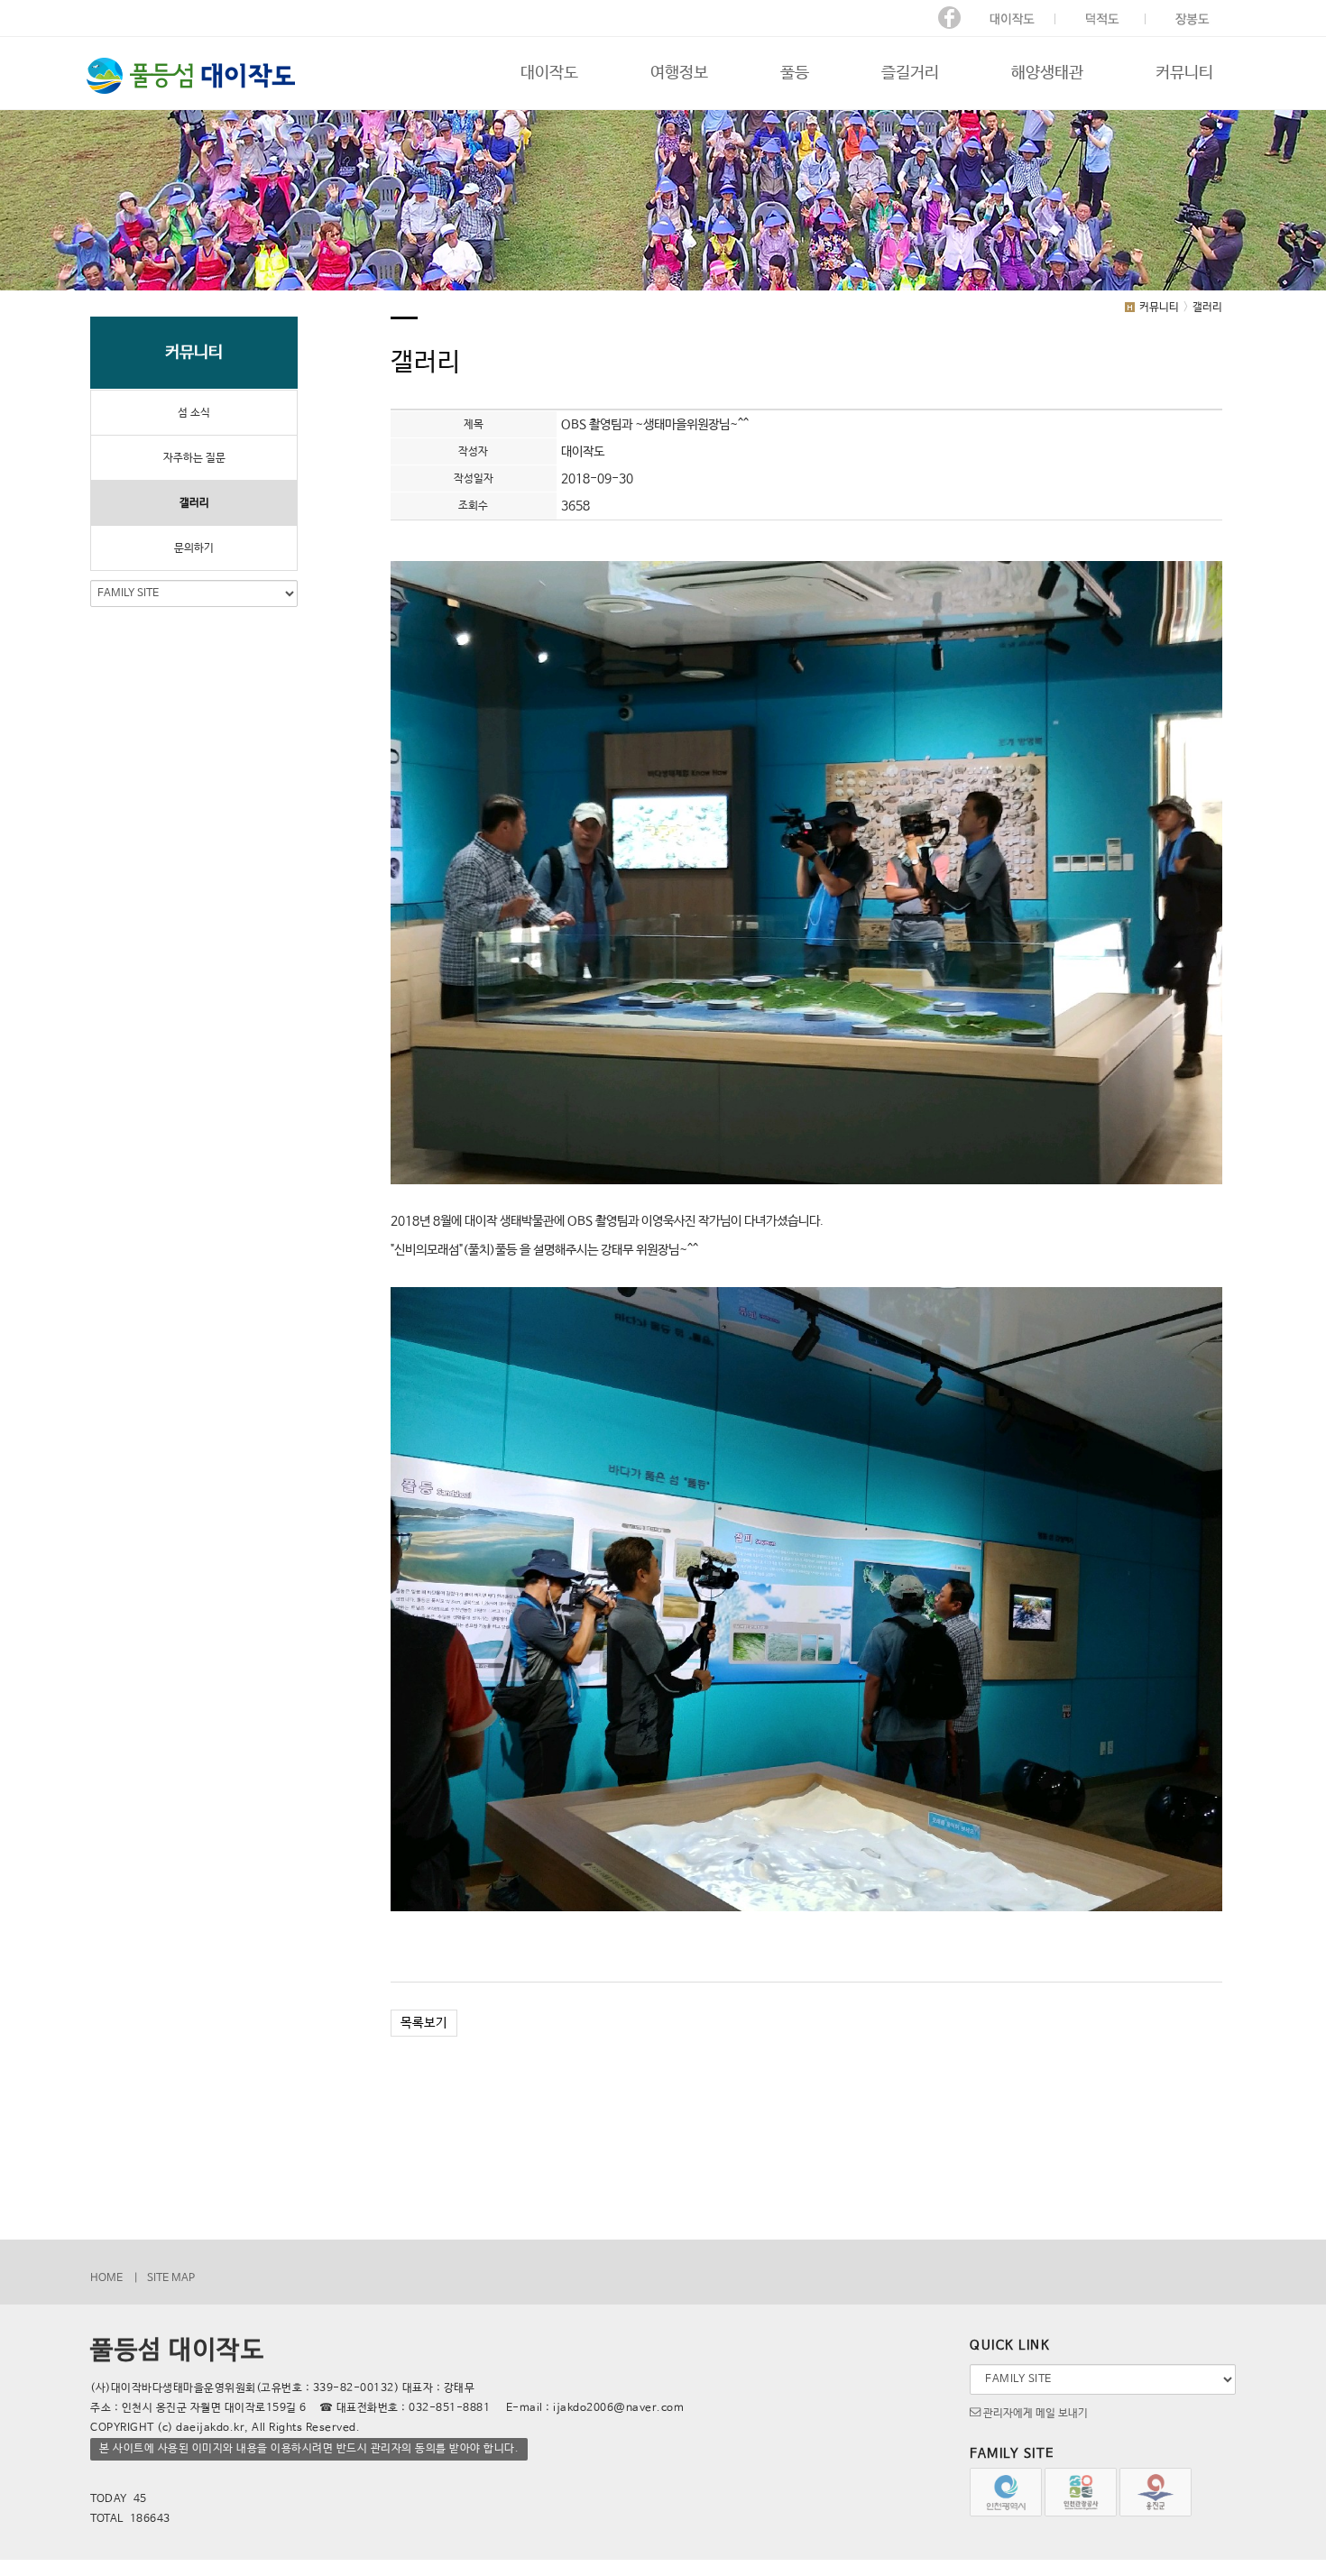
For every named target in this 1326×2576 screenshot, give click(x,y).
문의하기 (194, 548)
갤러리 (194, 503)
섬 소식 (194, 413)
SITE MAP (171, 2278)
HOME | (114, 2278)
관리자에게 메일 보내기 (1034, 2414)
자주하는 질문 (194, 458)
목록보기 (424, 2023)
